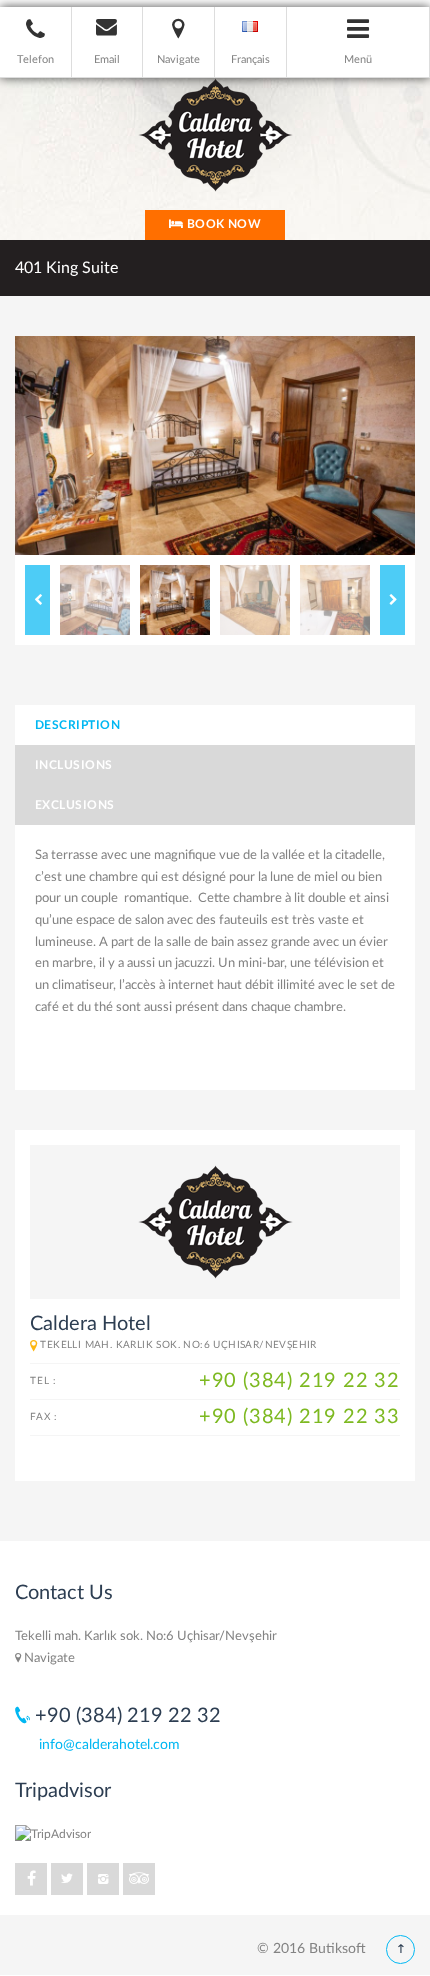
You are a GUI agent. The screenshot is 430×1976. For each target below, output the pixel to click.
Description (77, 725)
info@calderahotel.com (109, 1745)
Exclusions (75, 805)
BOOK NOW (222, 224)
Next (392, 600)
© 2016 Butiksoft (311, 1949)
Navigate (48, 1658)
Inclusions (74, 765)
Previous (37, 600)
